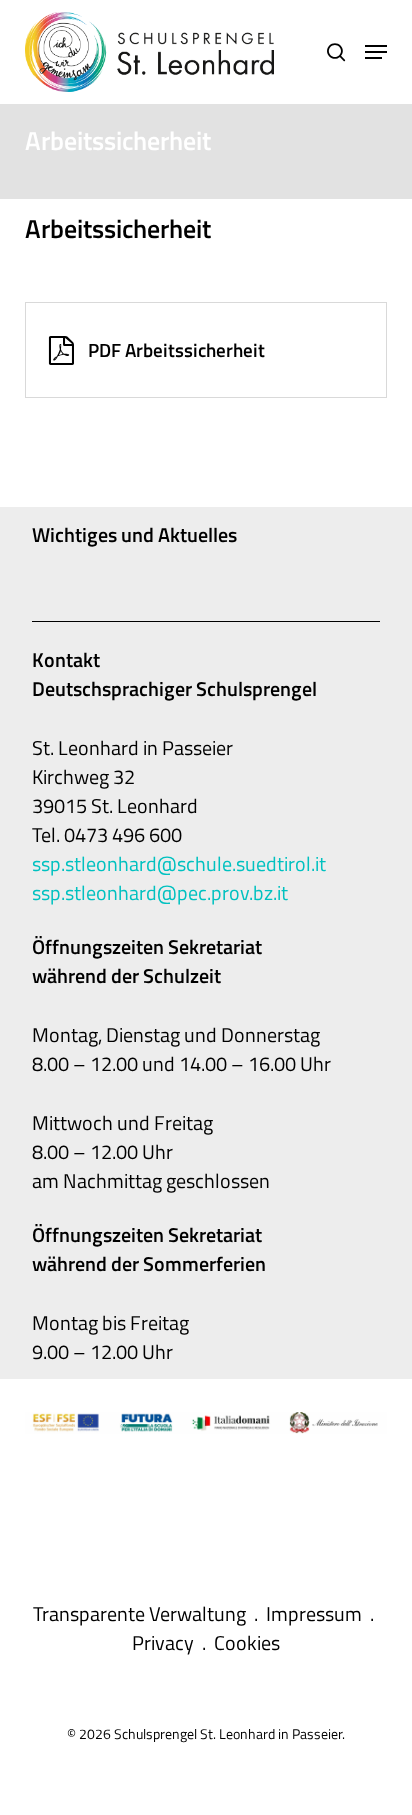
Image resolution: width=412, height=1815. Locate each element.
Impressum (314, 1613)
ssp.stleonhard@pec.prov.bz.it (160, 892)
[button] (376, 52)
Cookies (247, 1642)
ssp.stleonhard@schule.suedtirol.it (179, 863)
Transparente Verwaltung (139, 1613)
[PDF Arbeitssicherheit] (206, 350)
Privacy (163, 1642)
